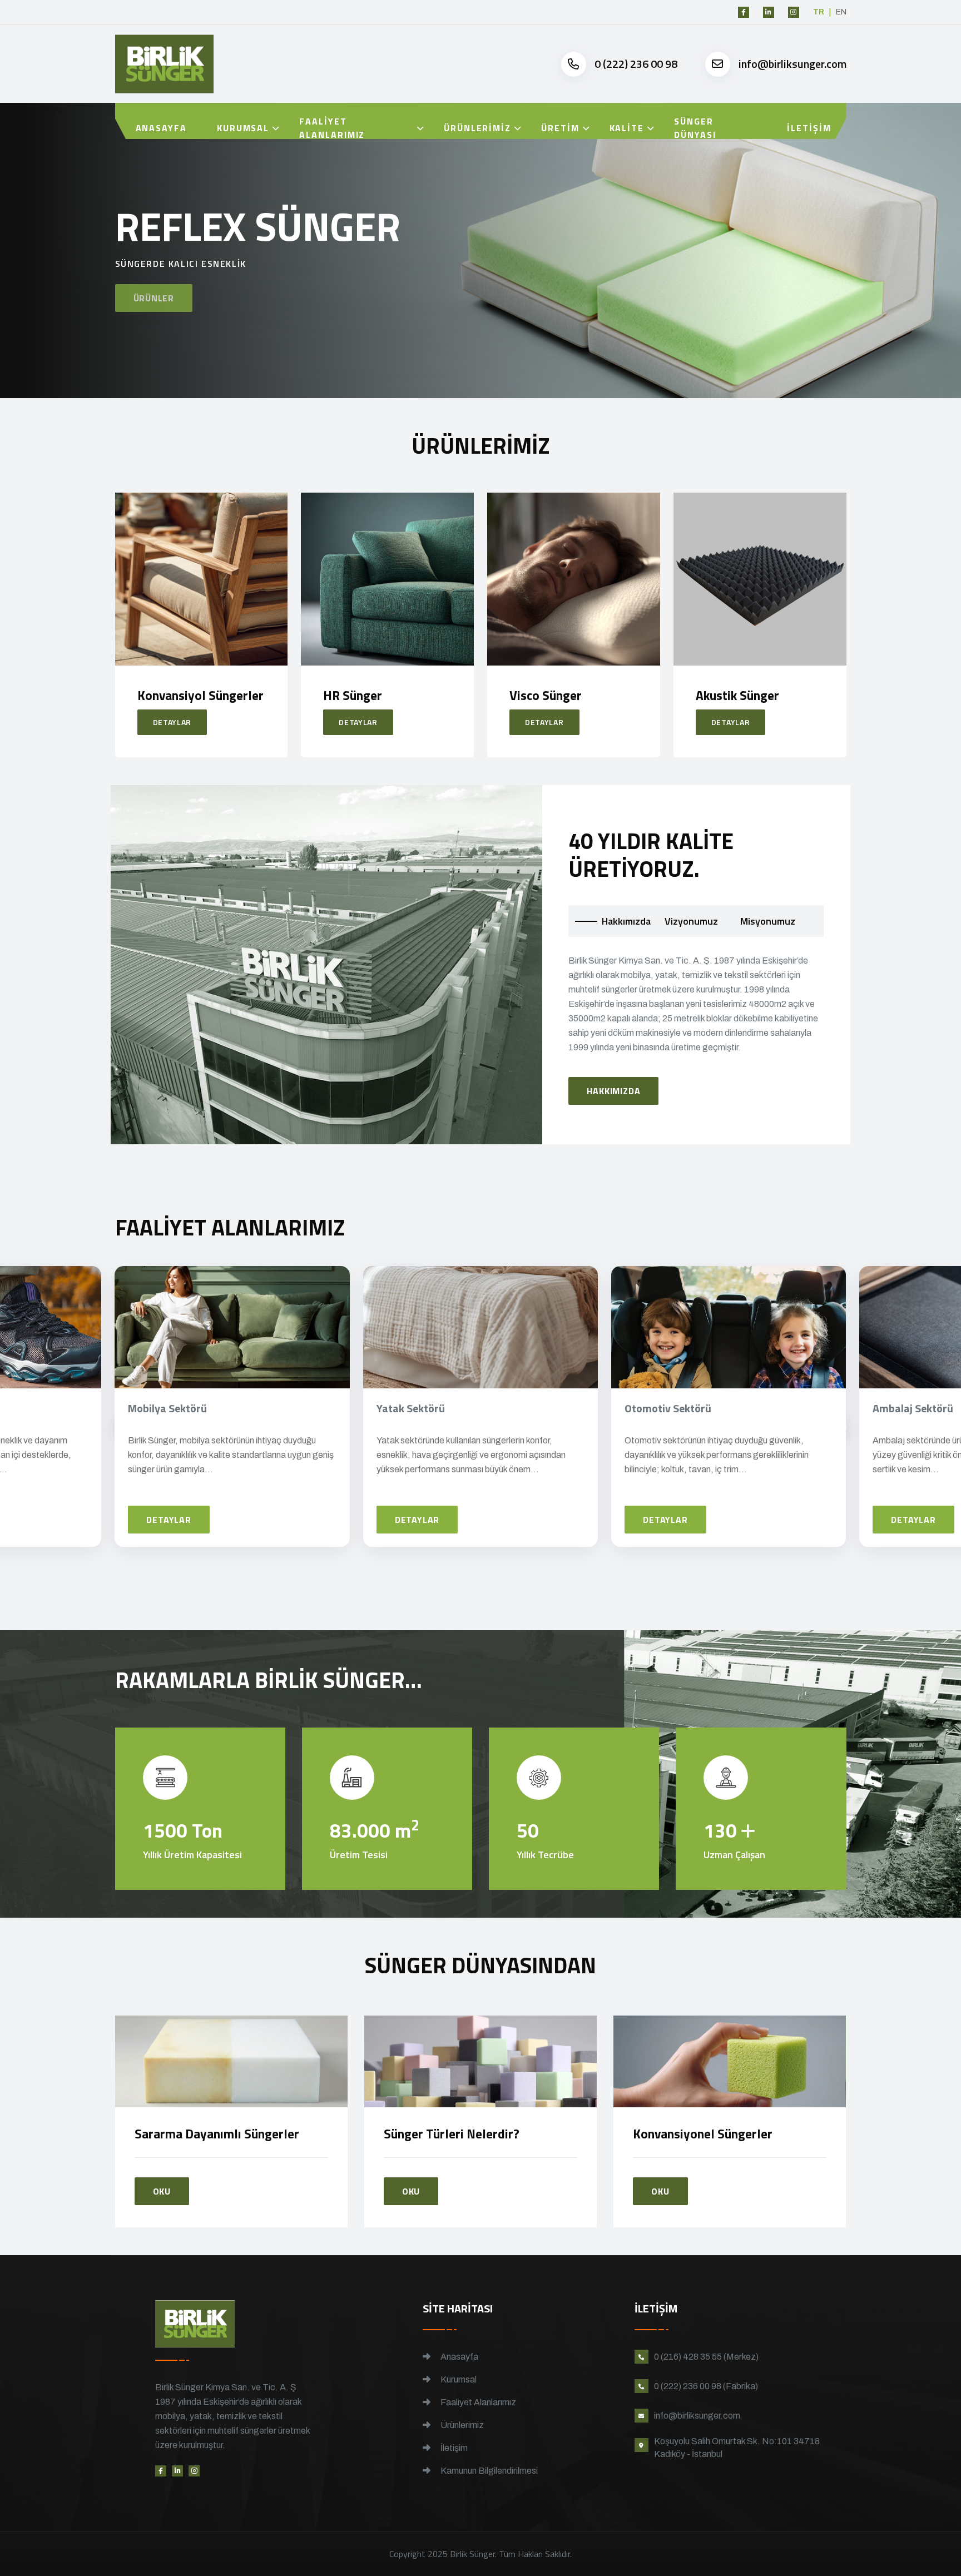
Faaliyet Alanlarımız (332, 128)
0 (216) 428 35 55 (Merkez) (706, 2357)
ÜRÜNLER (154, 295)
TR (819, 12)
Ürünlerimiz (477, 128)
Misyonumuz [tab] (768, 921)
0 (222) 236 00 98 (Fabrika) (706, 2386)
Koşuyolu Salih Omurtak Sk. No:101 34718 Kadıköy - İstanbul (737, 2448)
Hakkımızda (613, 1091)
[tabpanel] (696, 1029)
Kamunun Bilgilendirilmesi (488, 2471)
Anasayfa (161, 128)
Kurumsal (243, 128)
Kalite (627, 128)
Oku (162, 2191)
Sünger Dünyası (695, 128)
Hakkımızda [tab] (626, 921)
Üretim (560, 128)
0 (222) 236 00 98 (636, 64)
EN (841, 12)
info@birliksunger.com (792, 64)
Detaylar (172, 722)
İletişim (809, 128)
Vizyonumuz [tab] (691, 921)
